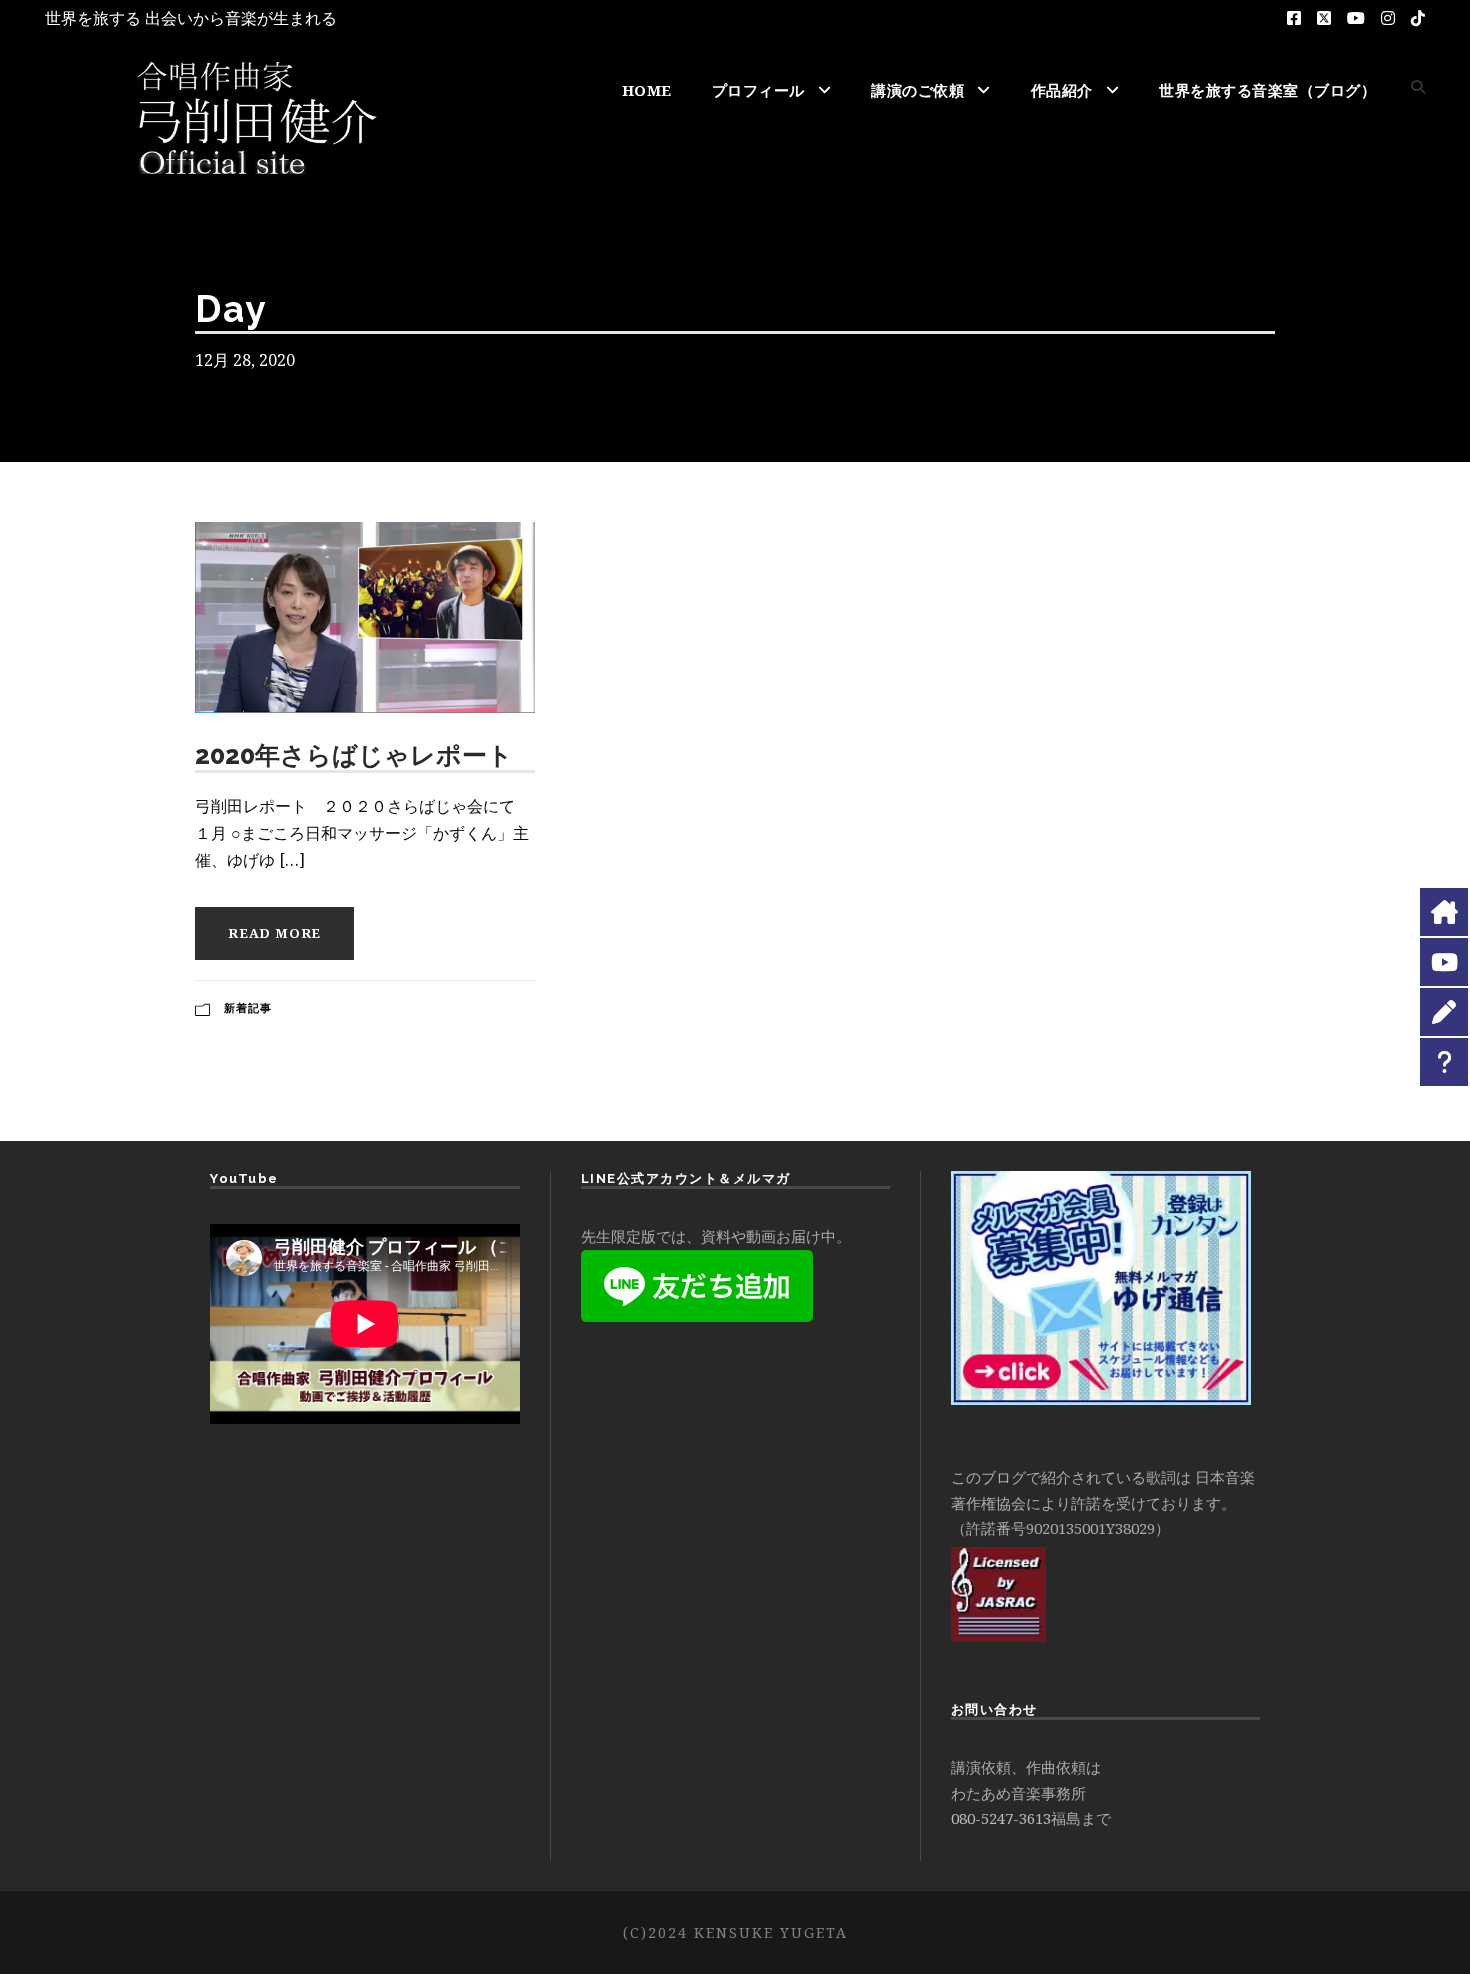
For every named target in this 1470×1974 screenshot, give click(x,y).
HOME (647, 90)
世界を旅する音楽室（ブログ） (1267, 90)
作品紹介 (1062, 90)
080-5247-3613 (1001, 1818)
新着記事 (248, 1007)
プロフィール (758, 90)
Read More (274, 933)
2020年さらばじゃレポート (354, 755)
